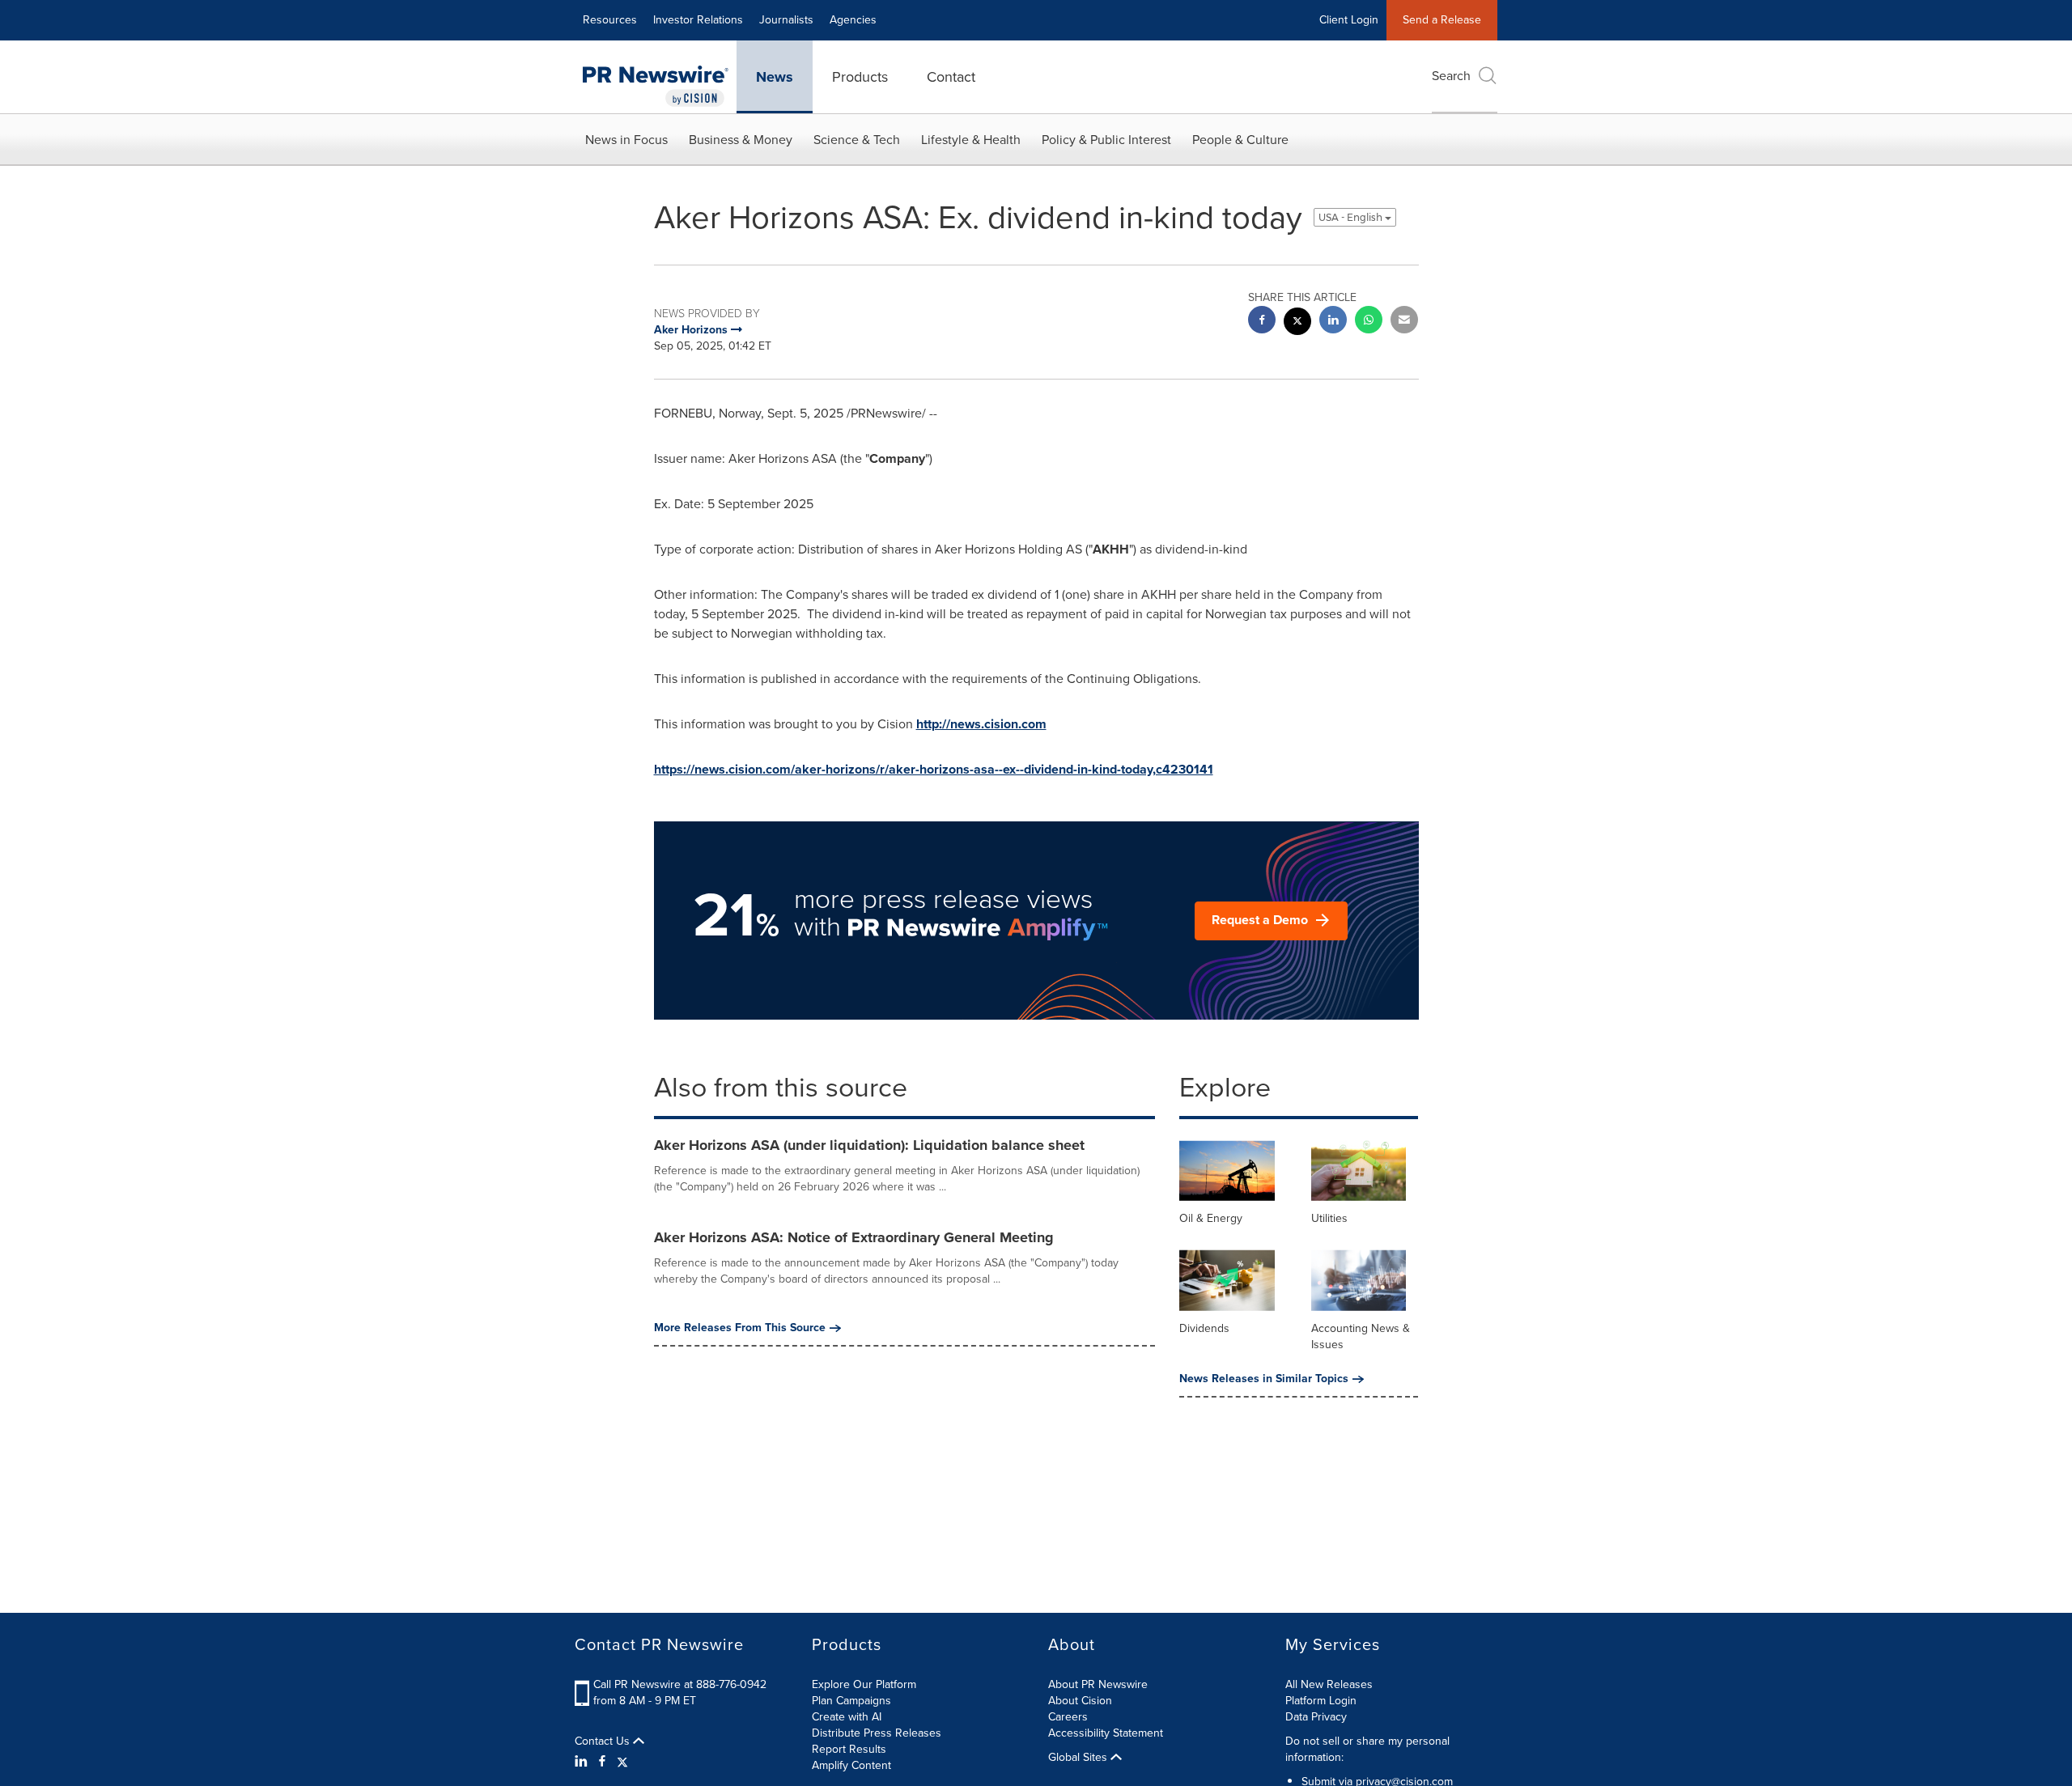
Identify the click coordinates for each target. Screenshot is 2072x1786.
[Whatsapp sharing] (1369, 322)
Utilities (1329, 1218)
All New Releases (1329, 1684)
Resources (610, 20)
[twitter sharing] (1297, 323)
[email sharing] (1404, 322)
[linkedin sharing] (1333, 322)
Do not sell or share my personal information (1367, 1749)
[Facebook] (602, 1762)
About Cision (1080, 1701)
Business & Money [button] (741, 140)
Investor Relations (698, 20)
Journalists (786, 20)
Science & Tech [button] (857, 140)
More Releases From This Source (740, 1328)
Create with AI (847, 1717)
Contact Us (604, 1741)
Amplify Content (851, 1765)
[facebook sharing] (1262, 322)
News (775, 77)
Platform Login (1321, 1701)
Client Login (1349, 20)
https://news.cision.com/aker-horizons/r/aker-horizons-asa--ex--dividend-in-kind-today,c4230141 (934, 769)
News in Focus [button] (626, 140)
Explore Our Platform (864, 1684)
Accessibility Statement (1106, 1733)
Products (860, 77)
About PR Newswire (1098, 1684)
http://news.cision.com (981, 724)
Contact (951, 77)
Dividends (1204, 1328)
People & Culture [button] (1240, 140)
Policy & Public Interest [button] (1106, 140)
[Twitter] (622, 1762)
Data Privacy (1316, 1717)
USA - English (1352, 217)
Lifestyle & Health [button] (971, 140)
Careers (1068, 1717)
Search (1451, 76)
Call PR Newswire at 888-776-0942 (680, 1684)
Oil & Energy (1211, 1218)
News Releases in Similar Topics (1264, 1379)
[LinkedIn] (583, 1762)
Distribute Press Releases (877, 1733)
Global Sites (1079, 1758)
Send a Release (1442, 20)
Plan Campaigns (851, 1701)
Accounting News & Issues (1361, 1336)
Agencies (853, 20)
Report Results (849, 1749)
